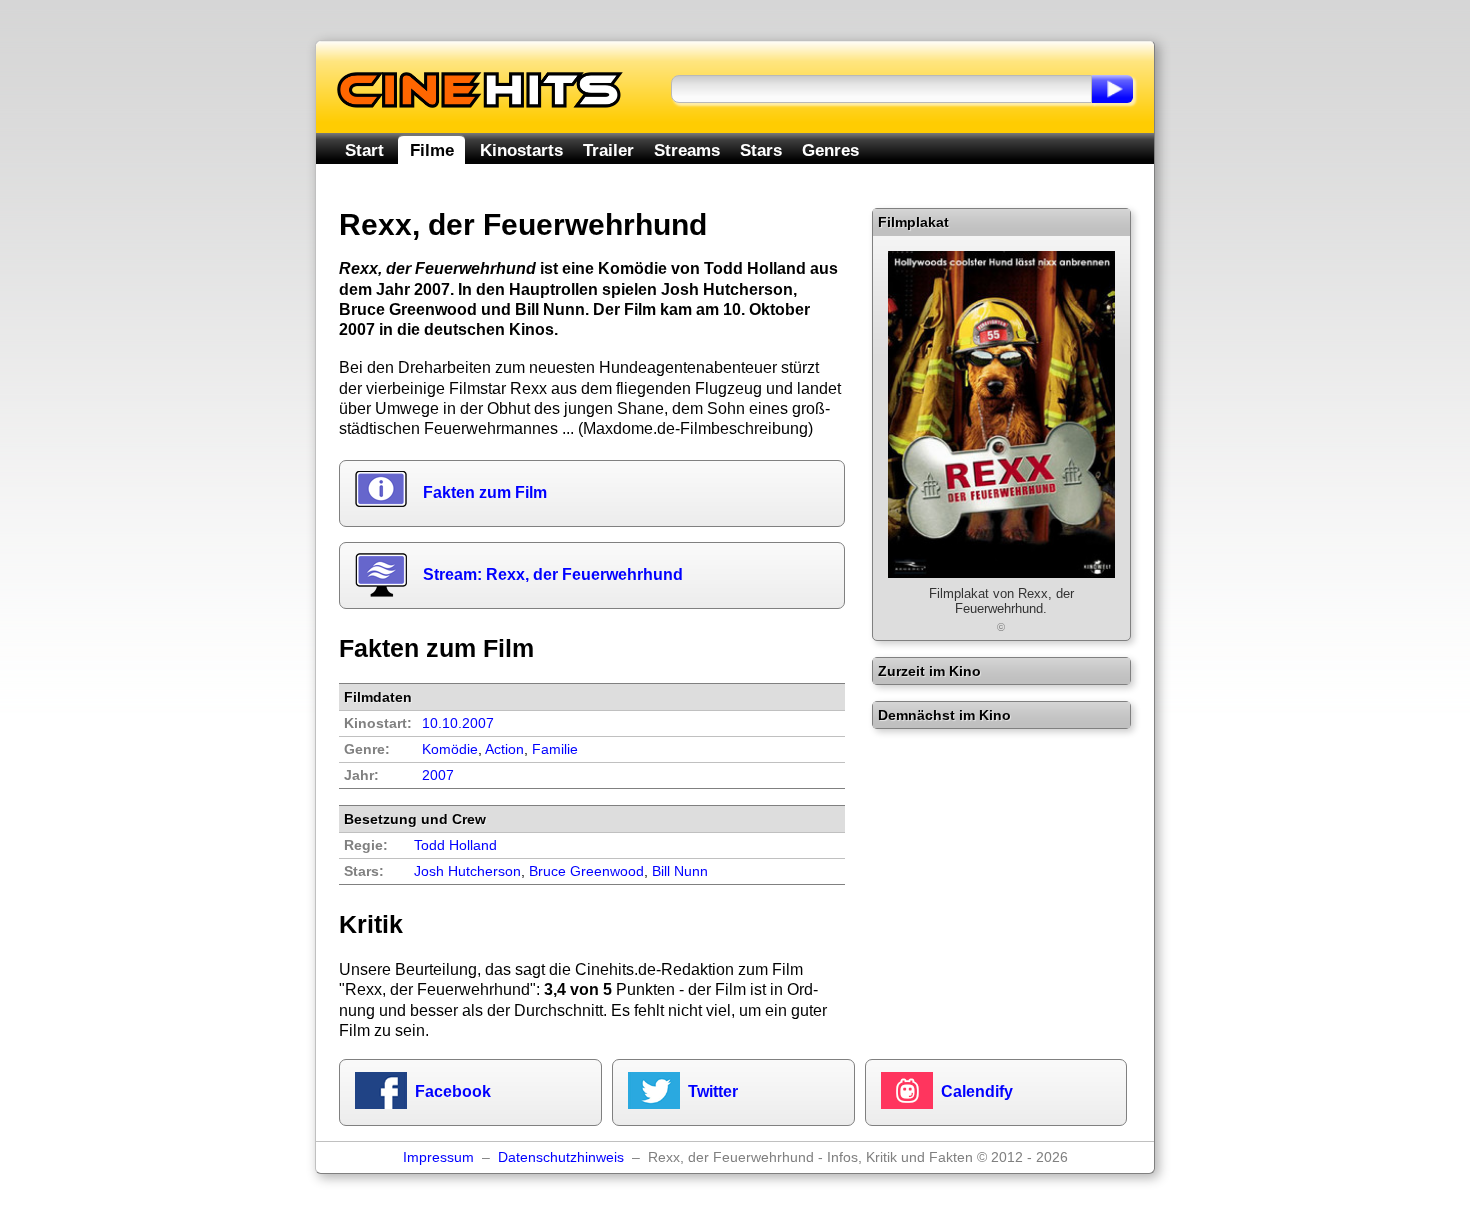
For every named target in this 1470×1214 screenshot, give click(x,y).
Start (364, 150)
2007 (438, 775)
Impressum (438, 1157)
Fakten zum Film (485, 492)
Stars (761, 150)
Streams (687, 150)
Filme (432, 150)
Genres (830, 150)
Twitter (713, 1091)
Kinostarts (521, 150)
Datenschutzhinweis (561, 1157)
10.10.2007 (458, 723)
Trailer (608, 150)
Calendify (977, 1091)
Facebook (453, 1091)
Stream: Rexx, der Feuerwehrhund (553, 574)
